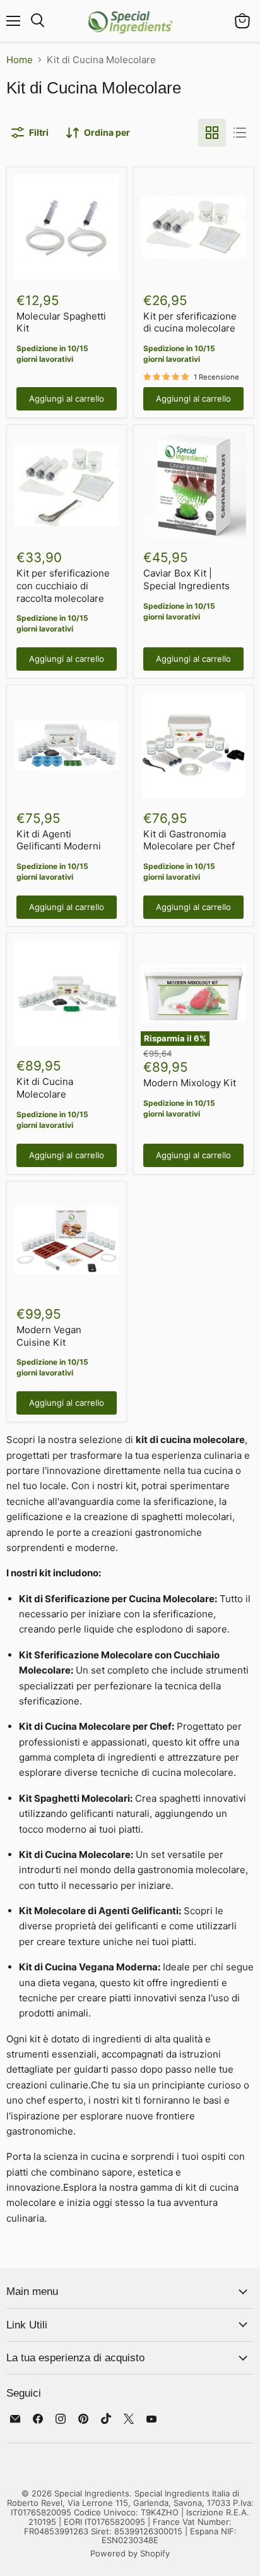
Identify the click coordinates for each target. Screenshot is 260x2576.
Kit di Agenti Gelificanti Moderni (59, 840)
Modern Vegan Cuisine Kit (49, 1336)
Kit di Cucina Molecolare (45, 1088)
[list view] (240, 133)
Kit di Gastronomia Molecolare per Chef (189, 840)
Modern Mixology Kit (190, 1083)
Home (20, 60)
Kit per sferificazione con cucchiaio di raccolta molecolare (63, 585)
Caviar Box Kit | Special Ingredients (186, 579)
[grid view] (212, 133)
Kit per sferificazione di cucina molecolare (190, 322)
